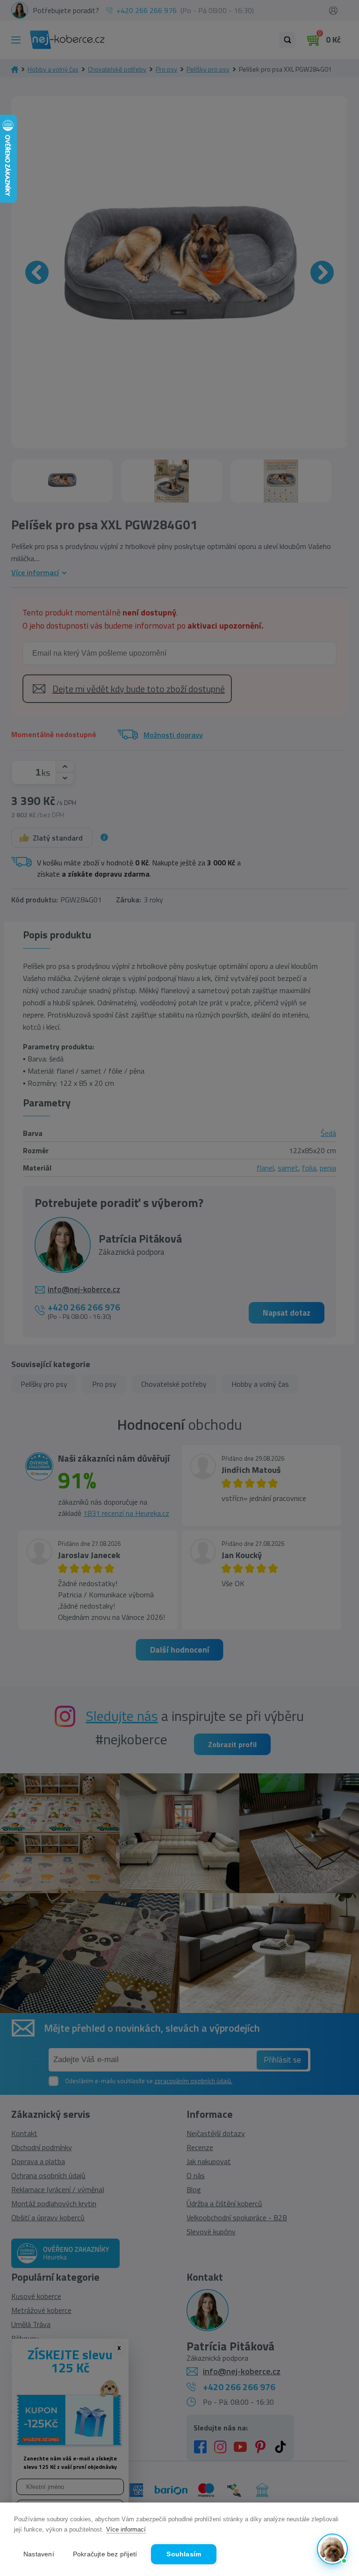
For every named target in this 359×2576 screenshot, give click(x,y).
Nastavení (39, 2554)
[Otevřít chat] (332, 2549)
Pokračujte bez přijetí (105, 2554)
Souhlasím (184, 2554)
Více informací (126, 2529)
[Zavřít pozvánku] (337, 2447)
